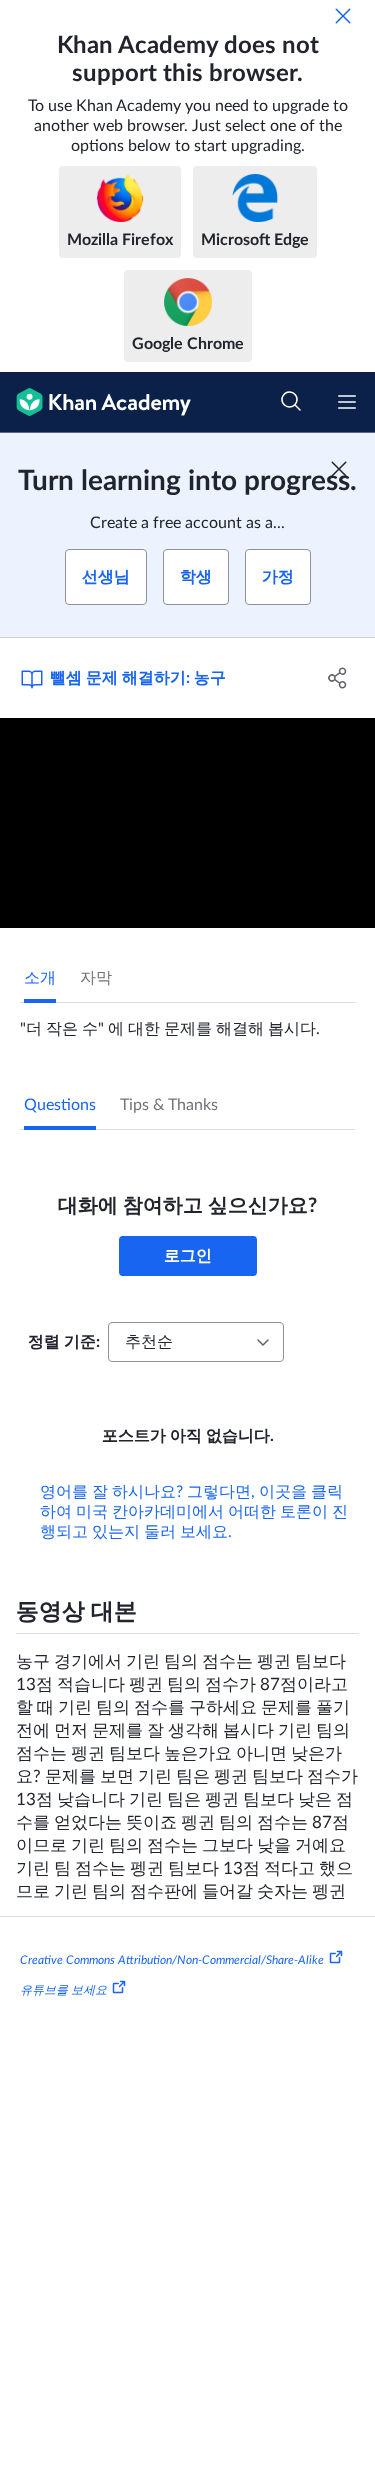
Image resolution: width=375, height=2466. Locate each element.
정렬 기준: (64, 1342)
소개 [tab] (40, 978)
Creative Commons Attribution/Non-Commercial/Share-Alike (172, 1960)
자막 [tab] (96, 978)
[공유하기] (338, 678)
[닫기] (343, 16)
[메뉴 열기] (347, 402)
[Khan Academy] (95, 402)
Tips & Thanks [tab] (169, 1105)
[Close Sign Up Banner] (339, 469)
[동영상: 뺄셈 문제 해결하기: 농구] (187, 823)
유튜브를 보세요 (63, 1990)
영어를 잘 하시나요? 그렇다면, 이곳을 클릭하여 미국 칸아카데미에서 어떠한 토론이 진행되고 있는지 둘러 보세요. (194, 1512)
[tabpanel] (187, 1021)
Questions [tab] (60, 1105)
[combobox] (196, 1342)
